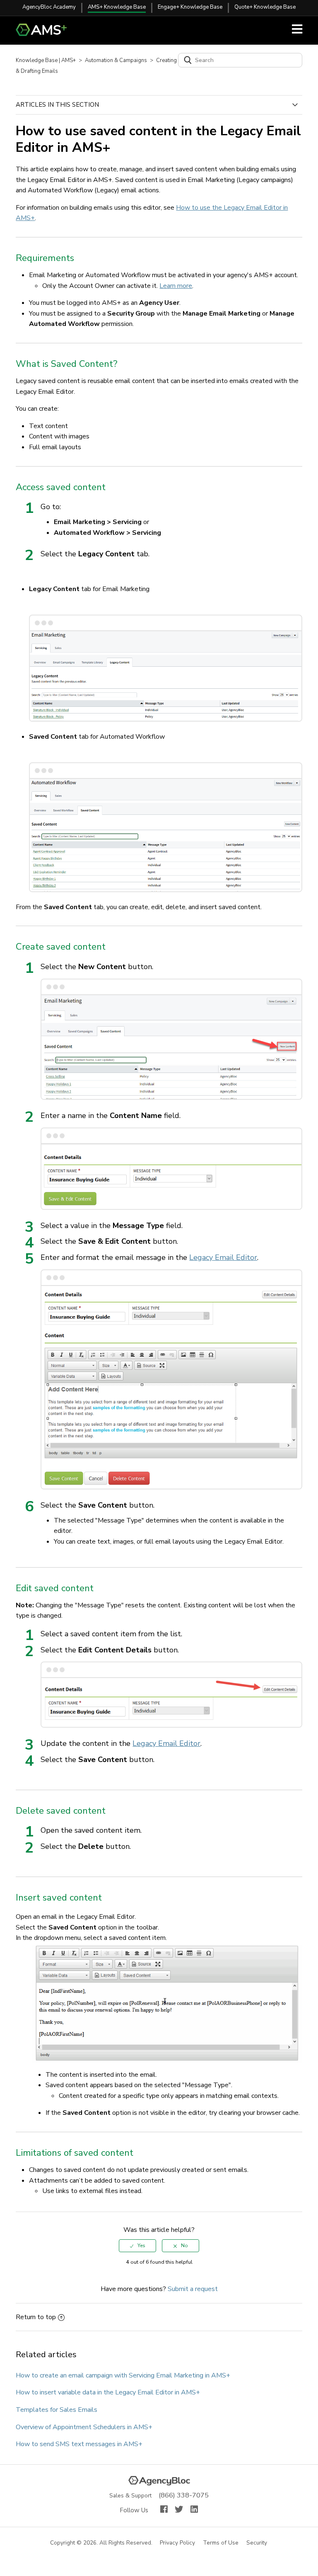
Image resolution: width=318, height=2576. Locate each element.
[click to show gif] (167, 2004)
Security (257, 2543)
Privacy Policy (178, 2543)
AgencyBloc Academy (49, 7)
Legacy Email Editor (223, 1257)
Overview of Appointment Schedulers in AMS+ (84, 2427)
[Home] (45, 34)
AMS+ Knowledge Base (117, 7)
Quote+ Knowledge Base (265, 7)
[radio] (137, 2246)
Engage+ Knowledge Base (190, 7)
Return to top (36, 2317)
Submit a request (193, 2289)
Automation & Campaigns (116, 60)
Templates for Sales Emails (57, 2410)
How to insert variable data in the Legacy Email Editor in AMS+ (108, 2392)
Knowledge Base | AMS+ (46, 60)
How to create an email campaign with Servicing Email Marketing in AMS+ (123, 2375)
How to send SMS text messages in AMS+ (79, 2444)
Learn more (176, 286)
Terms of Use (221, 2543)
